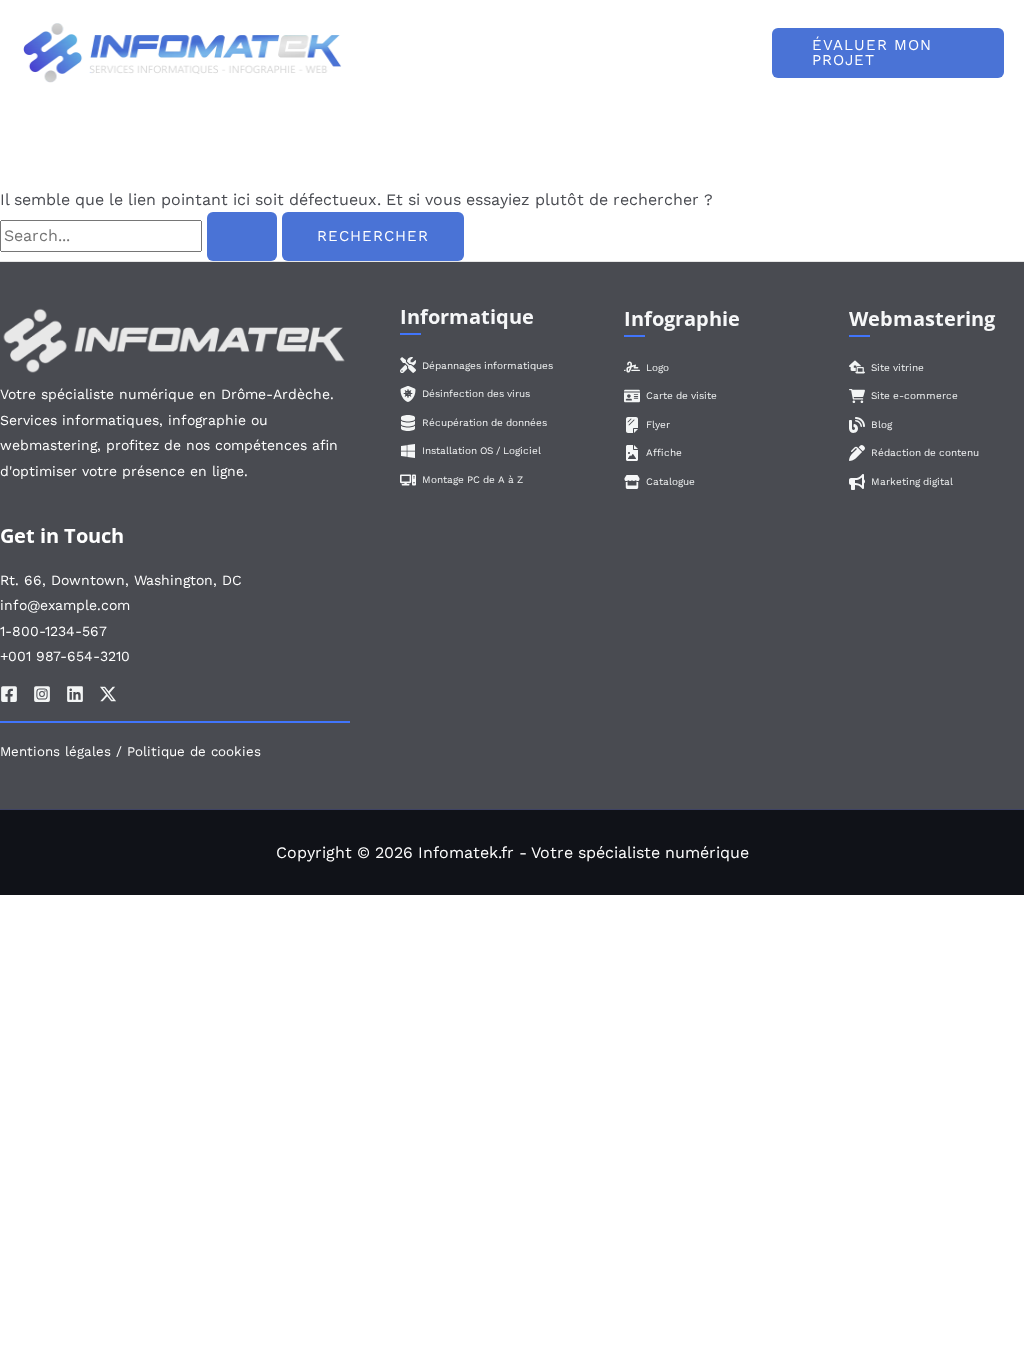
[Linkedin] (75, 694)
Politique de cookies (194, 751)
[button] (888, 53)
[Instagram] (42, 694)
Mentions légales (55, 751)
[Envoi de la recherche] (242, 236)
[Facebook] (9, 694)
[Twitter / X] (108, 694)
